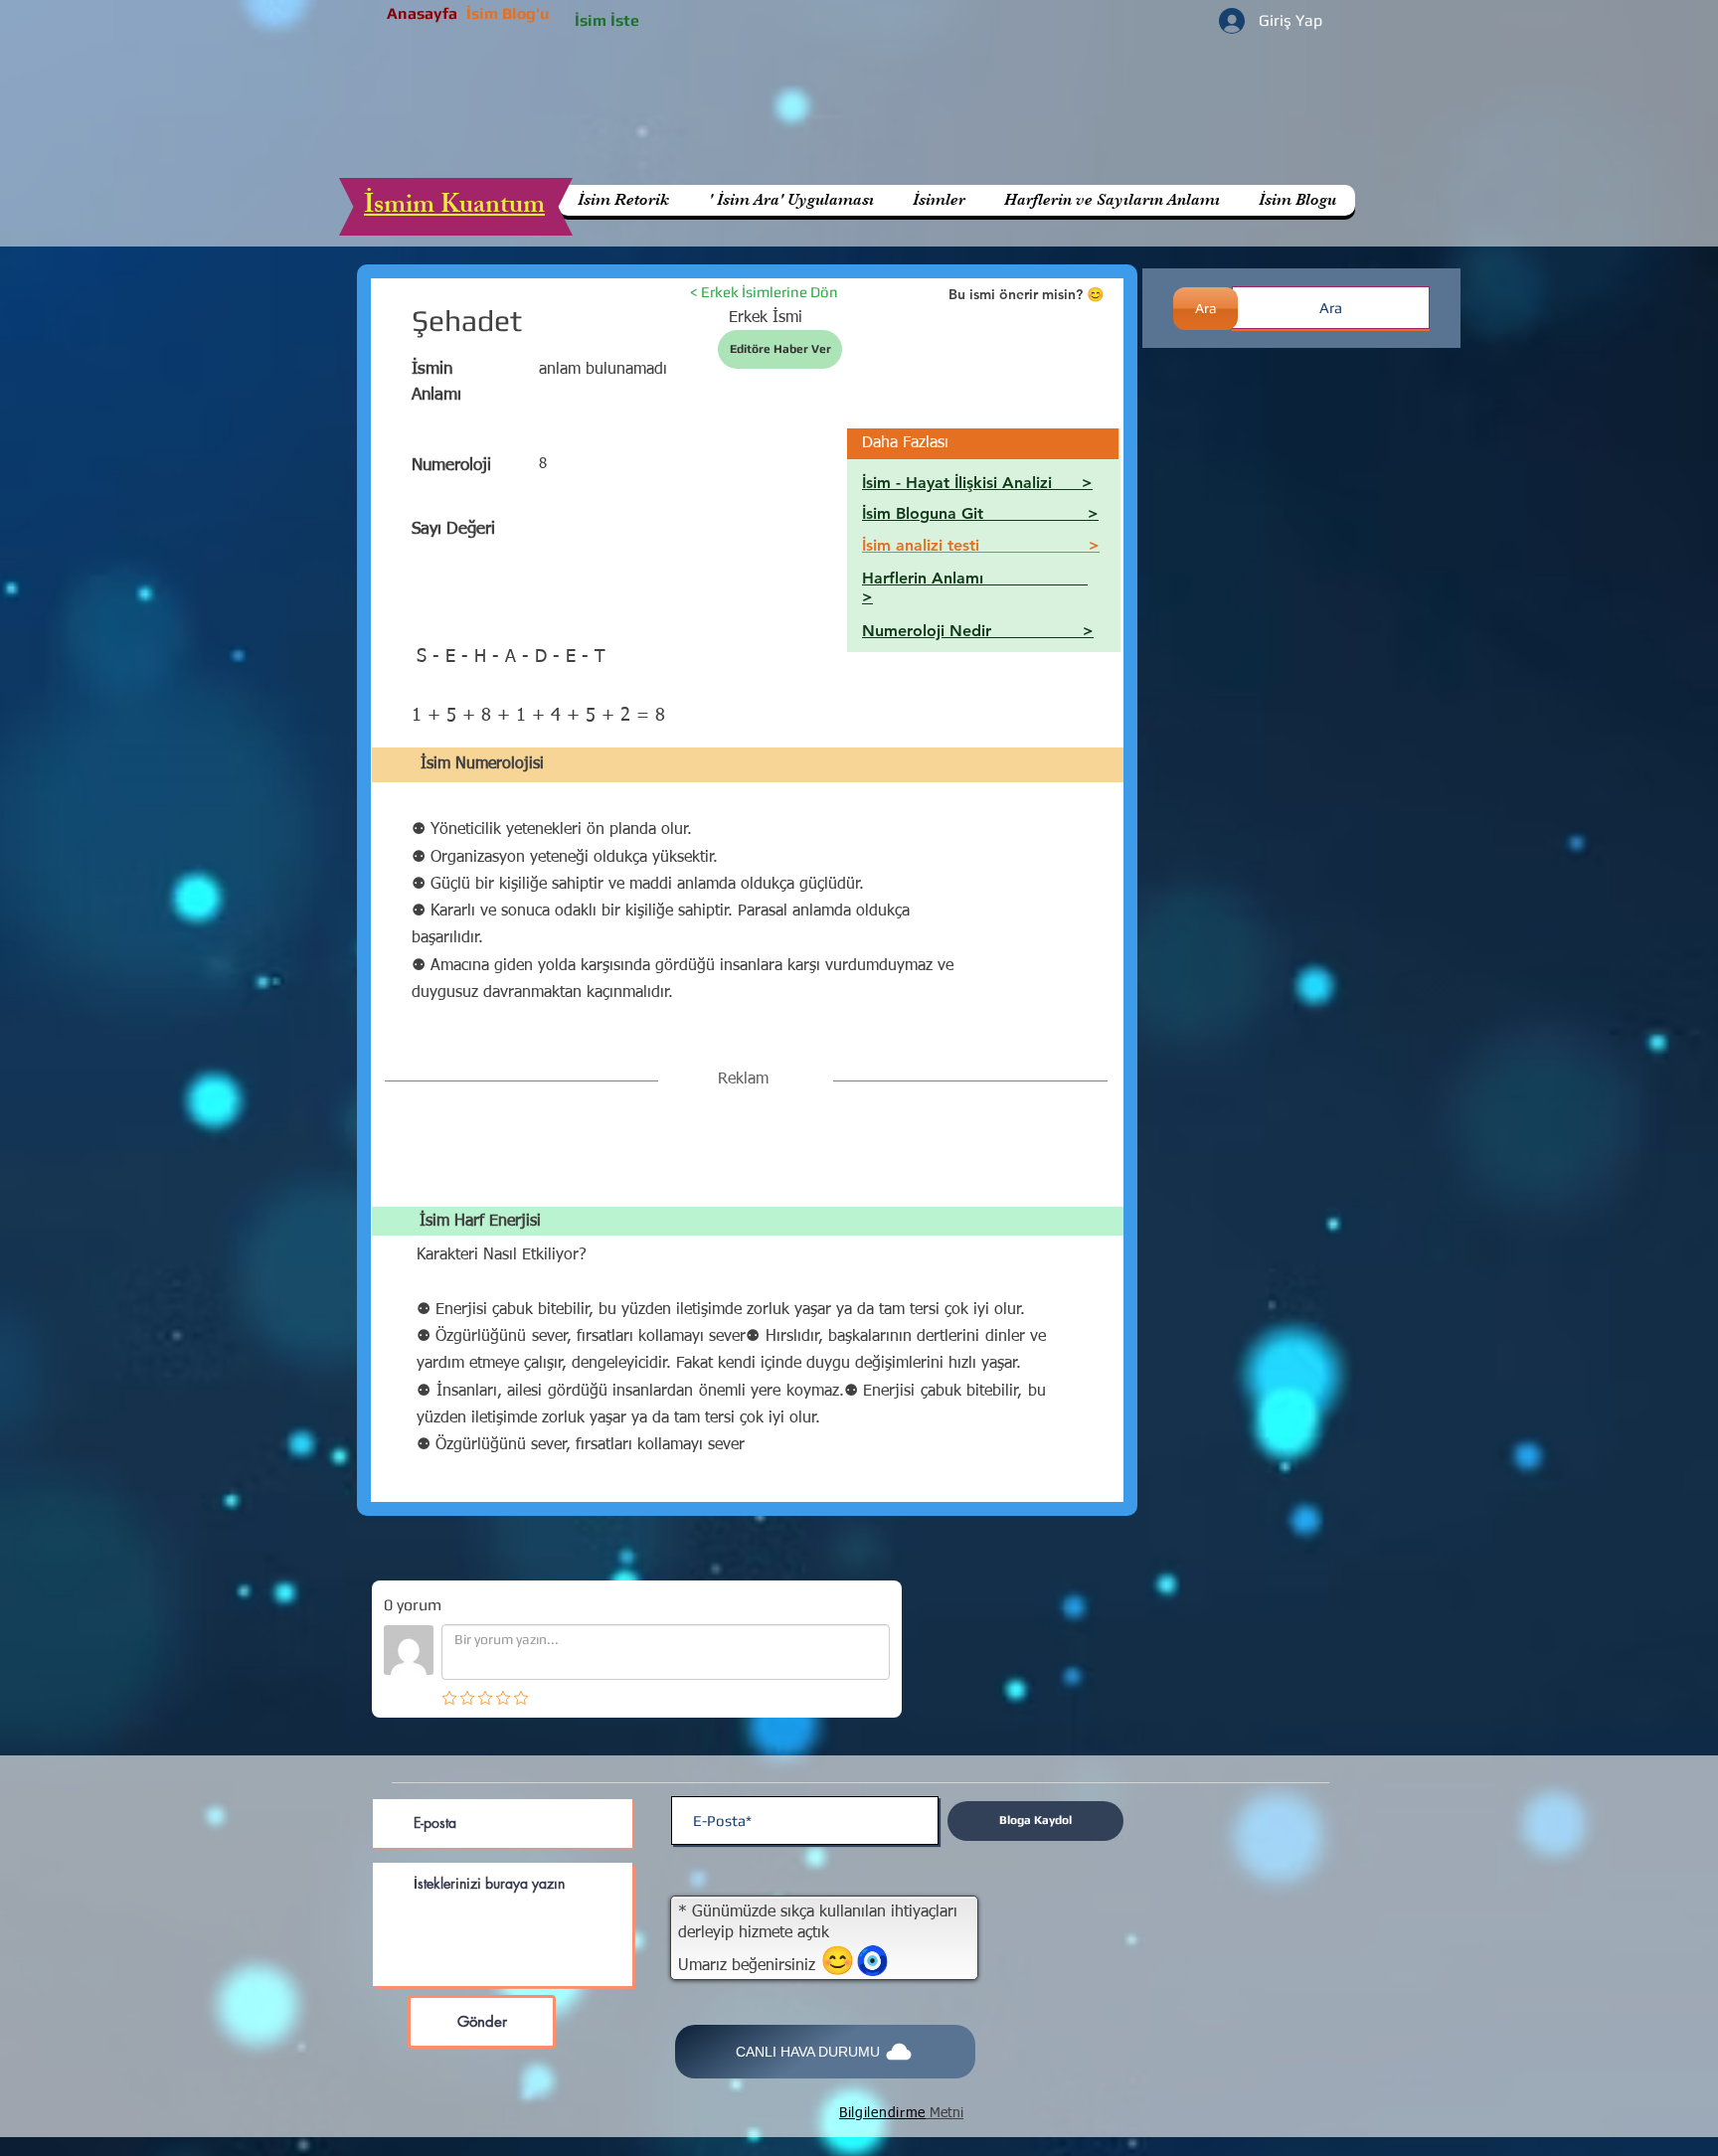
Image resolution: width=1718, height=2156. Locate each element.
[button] (1112, 200)
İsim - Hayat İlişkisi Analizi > (977, 483)
